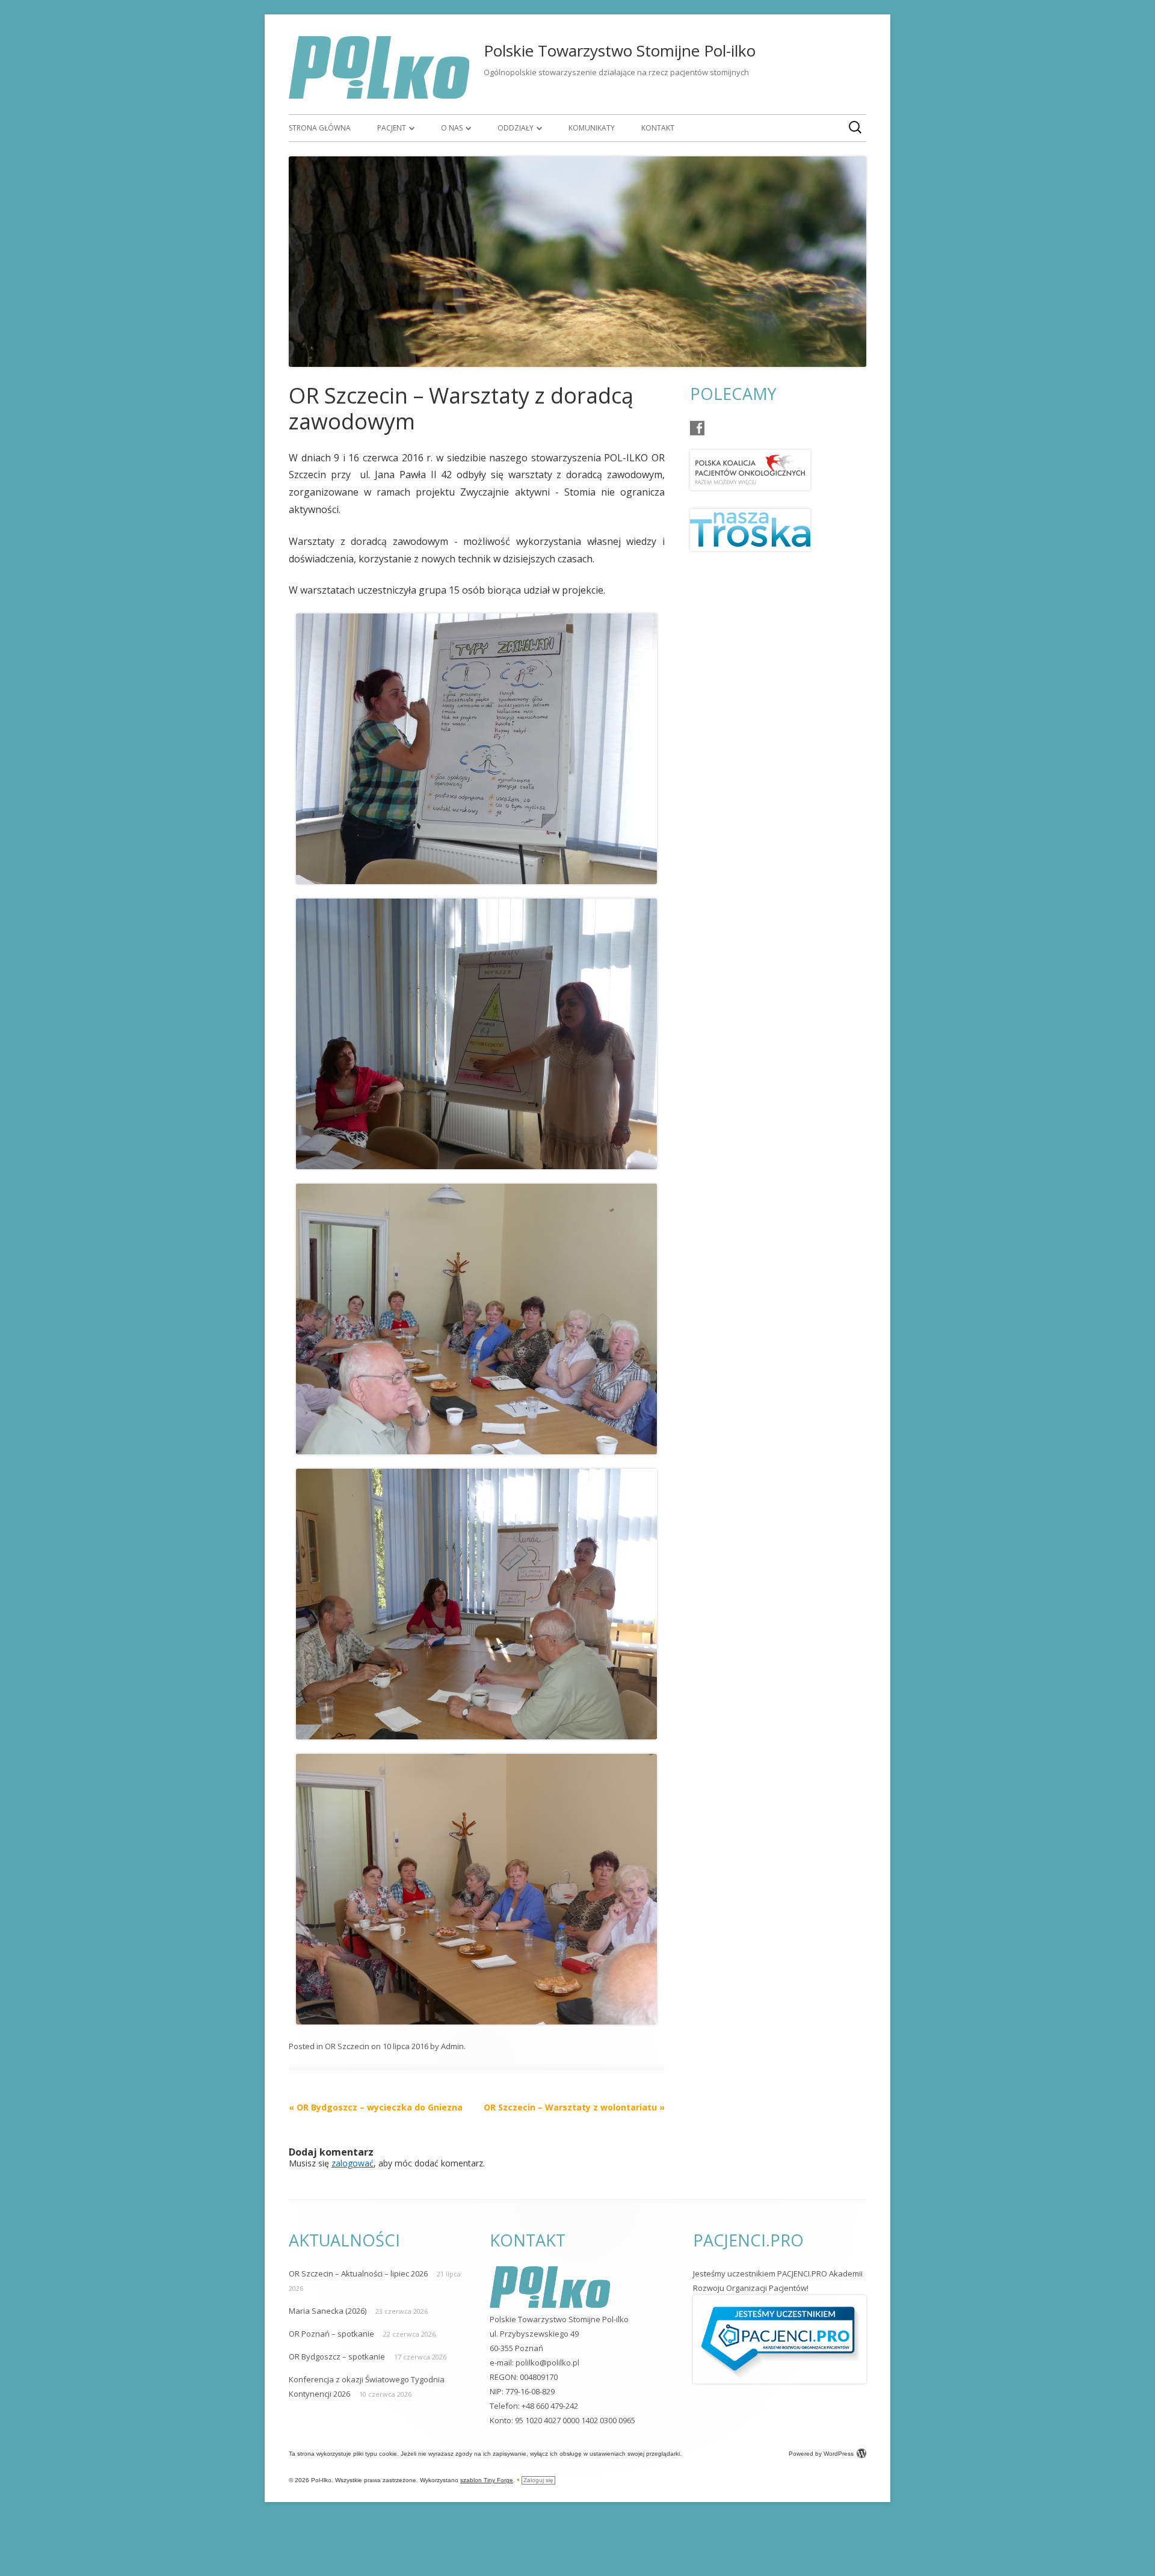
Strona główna (320, 128)
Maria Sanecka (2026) (328, 2311)
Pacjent (392, 128)
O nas (452, 128)
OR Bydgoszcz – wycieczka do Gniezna (376, 2107)
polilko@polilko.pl (547, 2362)
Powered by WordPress (821, 2454)
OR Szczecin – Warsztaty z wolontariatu (574, 2107)
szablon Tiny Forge (487, 2480)
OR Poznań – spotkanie (331, 2334)
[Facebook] (697, 428)
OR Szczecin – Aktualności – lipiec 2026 (358, 2273)
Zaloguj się (538, 2480)
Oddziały (516, 128)
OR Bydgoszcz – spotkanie (337, 2356)
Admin (452, 2046)
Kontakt (658, 128)
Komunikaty (592, 128)
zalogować (353, 2163)
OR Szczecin (347, 2046)
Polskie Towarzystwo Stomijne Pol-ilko (620, 51)
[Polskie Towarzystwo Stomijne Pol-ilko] (379, 95)
